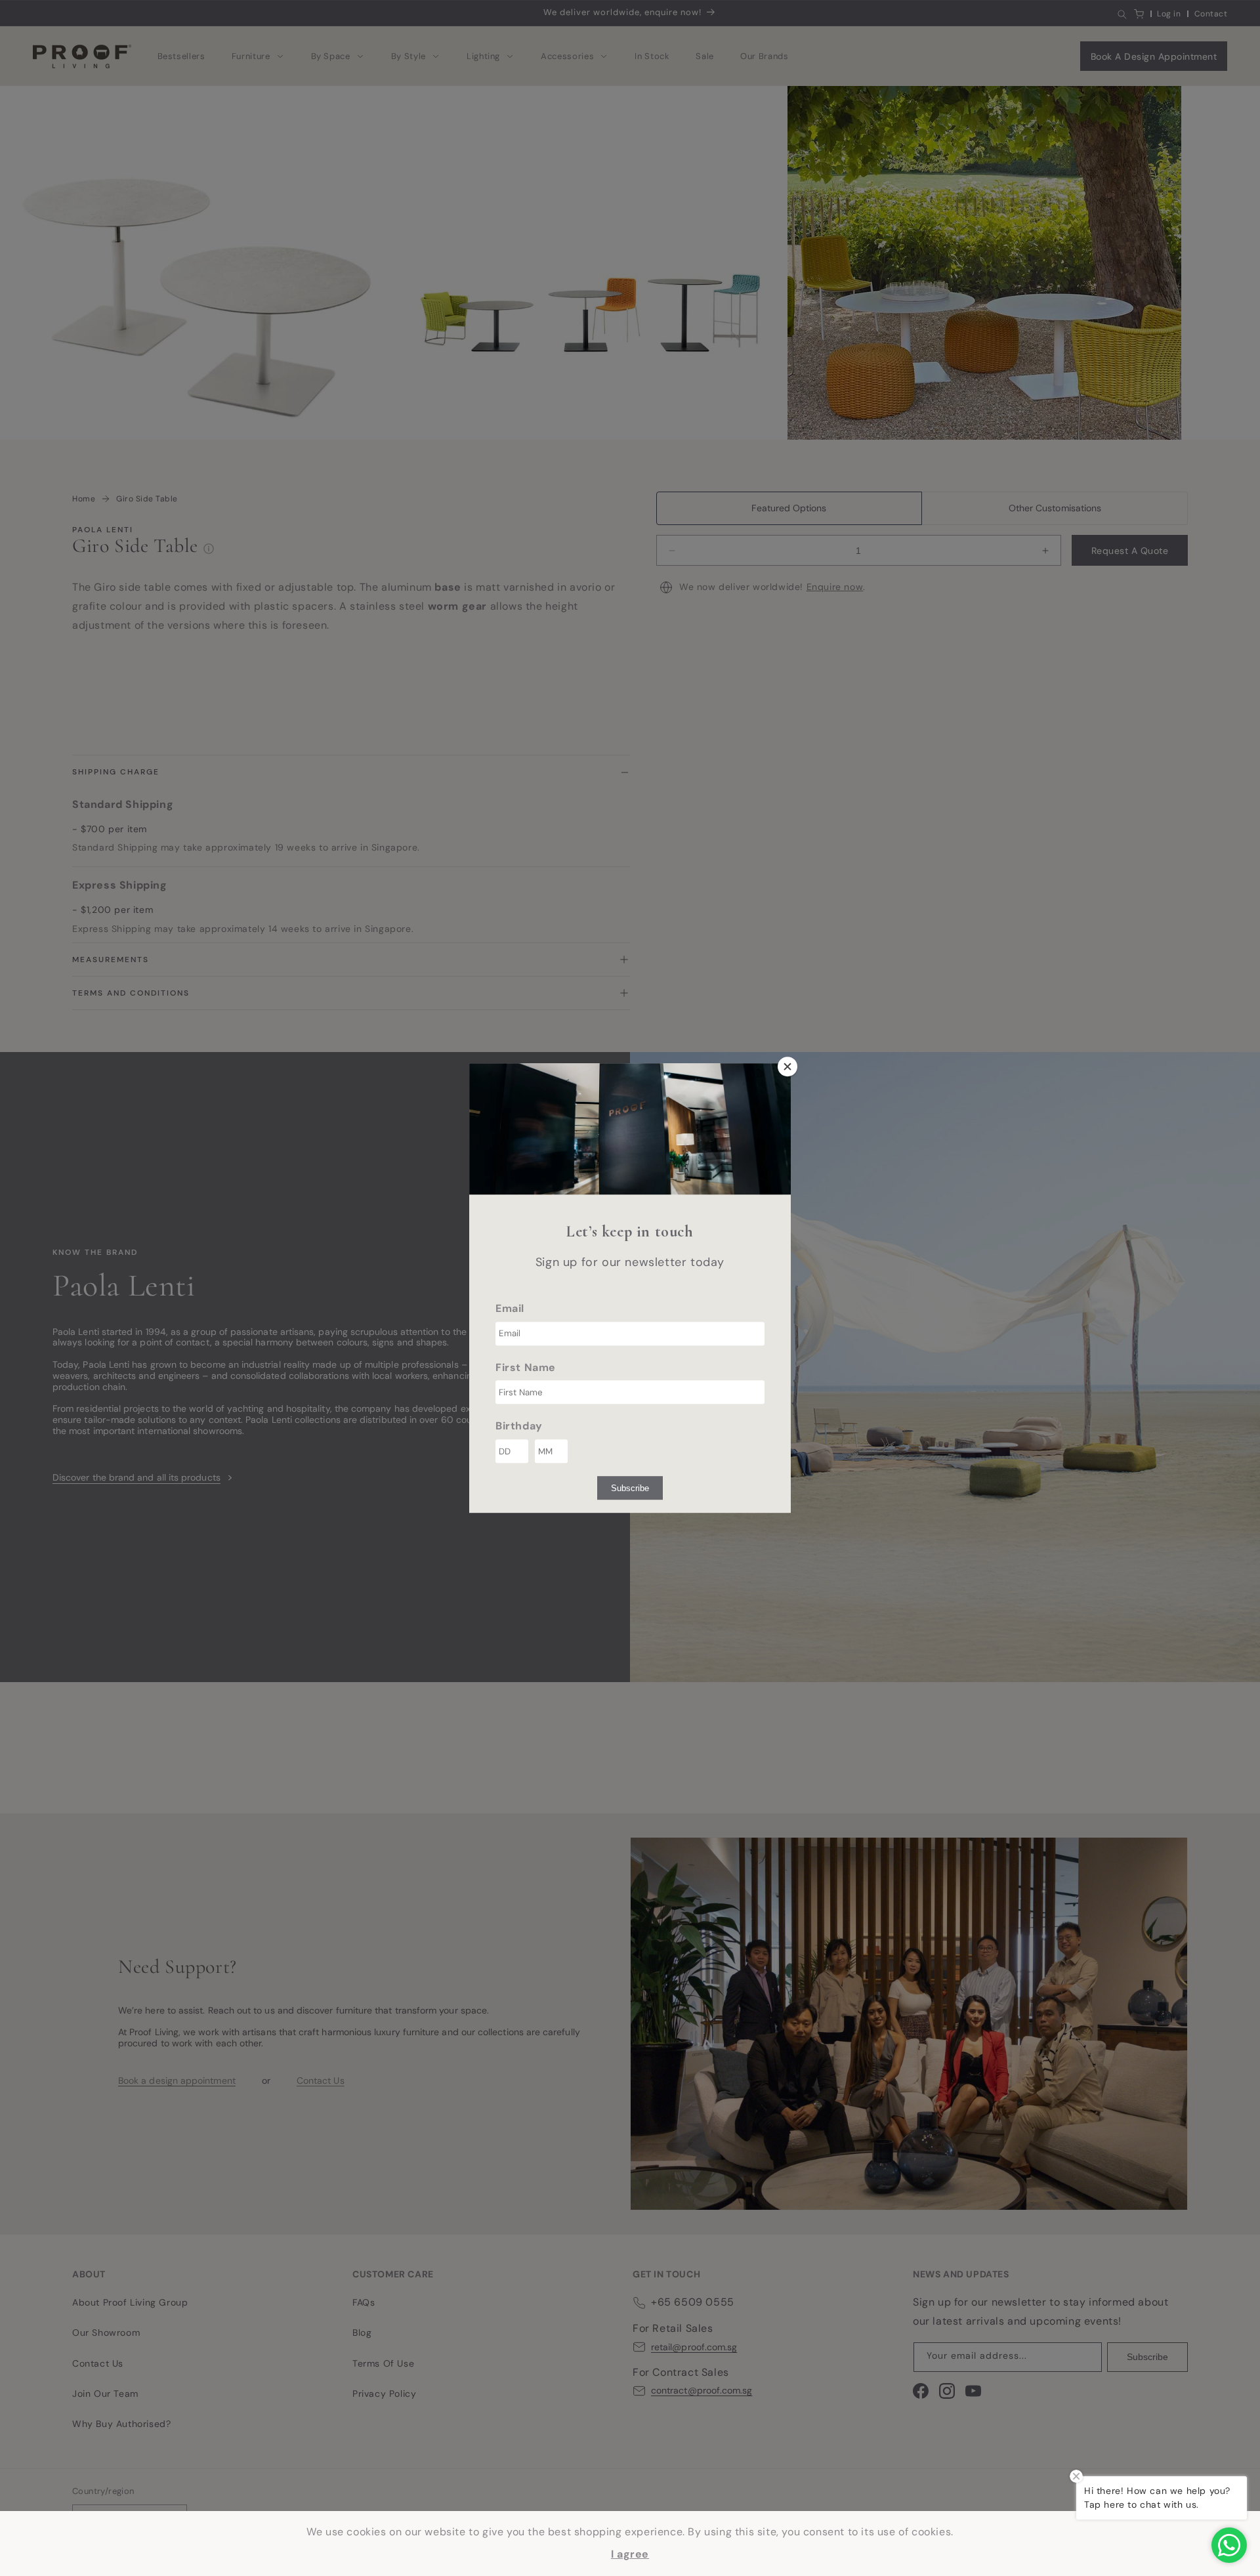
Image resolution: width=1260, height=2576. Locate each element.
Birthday (519, 1426)
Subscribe (630, 1488)
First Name (526, 1367)
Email (510, 1308)
